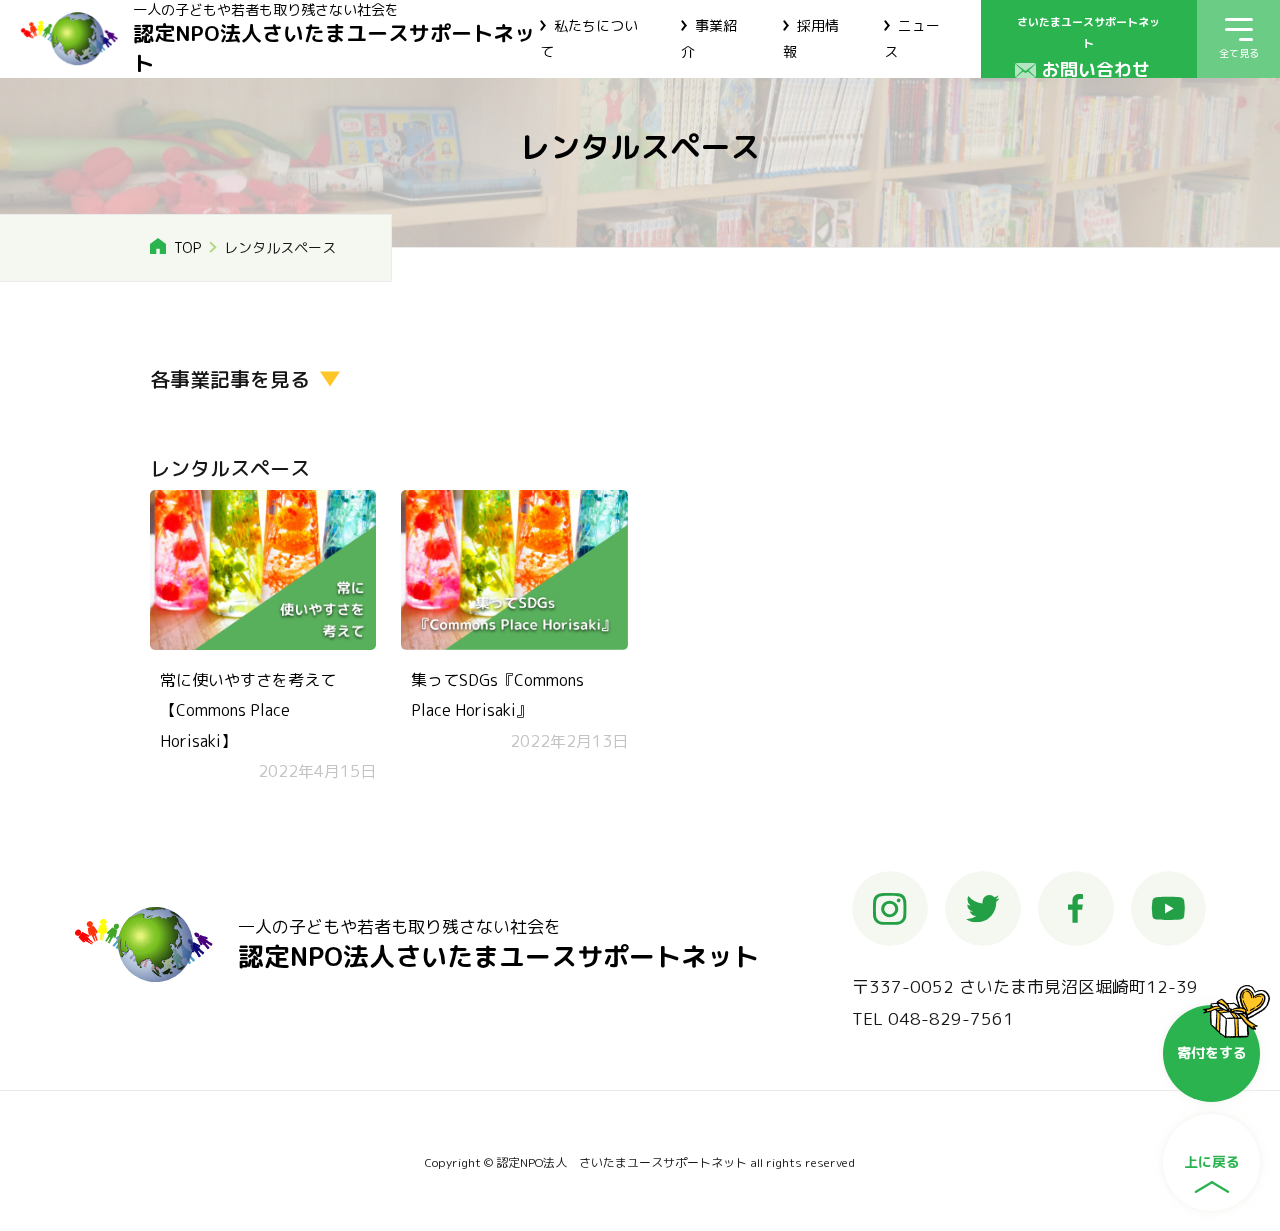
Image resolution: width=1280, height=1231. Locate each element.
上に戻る (1212, 1161)
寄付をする (1212, 1052)
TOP (187, 247)
